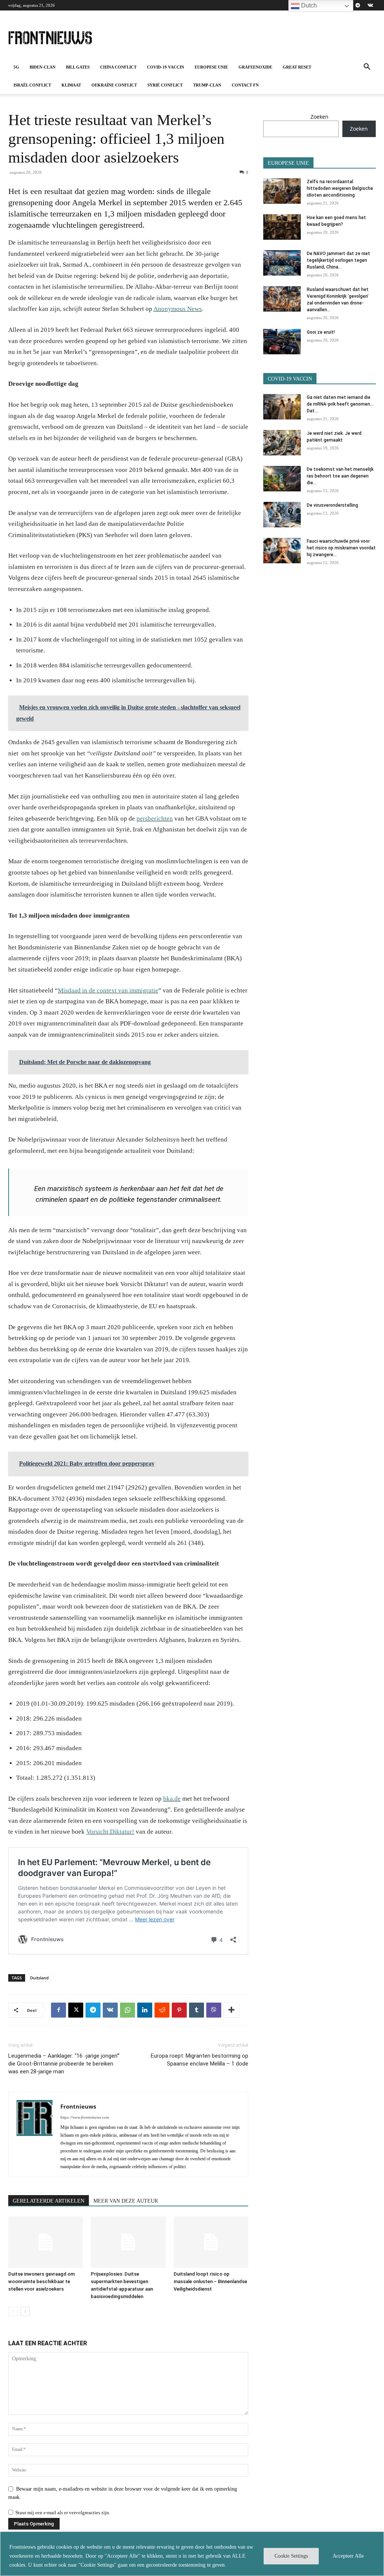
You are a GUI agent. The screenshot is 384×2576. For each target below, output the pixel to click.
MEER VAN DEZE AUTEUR (126, 2201)
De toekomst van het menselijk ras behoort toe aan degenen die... (340, 476)
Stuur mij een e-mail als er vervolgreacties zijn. (63, 2513)
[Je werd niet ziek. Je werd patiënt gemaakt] (282, 443)
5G (16, 67)
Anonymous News (178, 309)
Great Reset (297, 67)
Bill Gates (78, 67)
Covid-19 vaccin (166, 67)
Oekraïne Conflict (114, 85)
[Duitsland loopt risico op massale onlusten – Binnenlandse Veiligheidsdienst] (211, 2242)
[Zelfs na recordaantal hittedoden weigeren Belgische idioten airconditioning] (282, 191)
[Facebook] (58, 2010)
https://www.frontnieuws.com (85, 2117)
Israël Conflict (32, 85)
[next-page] (25, 2311)
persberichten (155, 819)
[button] (367, 68)
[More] (231, 2010)
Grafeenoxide (255, 67)
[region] (192, 2554)
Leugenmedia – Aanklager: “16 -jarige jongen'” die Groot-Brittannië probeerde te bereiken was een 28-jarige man (64, 2064)
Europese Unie (211, 67)
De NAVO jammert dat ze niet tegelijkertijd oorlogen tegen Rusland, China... (338, 260)
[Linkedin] (145, 2010)
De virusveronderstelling (332, 505)
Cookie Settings (291, 2556)
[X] (76, 2010)
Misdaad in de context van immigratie (108, 990)
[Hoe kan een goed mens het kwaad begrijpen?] (282, 227)
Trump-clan (207, 85)
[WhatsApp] (127, 2010)
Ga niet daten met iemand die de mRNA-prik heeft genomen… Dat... (340, 404)
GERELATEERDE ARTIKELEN (49, 2201)
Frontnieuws (78, 2106)
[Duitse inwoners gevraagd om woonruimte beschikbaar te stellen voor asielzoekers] (46, 2242)
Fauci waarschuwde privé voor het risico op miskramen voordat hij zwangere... (341, 548)
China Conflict (118, 67)
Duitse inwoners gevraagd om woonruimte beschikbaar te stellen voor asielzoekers (41, 2281)
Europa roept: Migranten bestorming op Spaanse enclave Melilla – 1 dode (199, 2060)
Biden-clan (43, 67)
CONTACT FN (245, 85)
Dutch (308, 5)
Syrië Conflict (165, 85)
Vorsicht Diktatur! (110, 1832)
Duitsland (39, 1978)
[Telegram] (358, 5)
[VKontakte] (370, 5)
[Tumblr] (196, 2010)
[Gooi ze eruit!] (282, 342)
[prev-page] (13, 2311)
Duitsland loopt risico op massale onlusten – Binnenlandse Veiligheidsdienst (210, 2281)
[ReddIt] (162, 2010)
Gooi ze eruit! (321, 332)
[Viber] (214, 2010)
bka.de (172, 1799)
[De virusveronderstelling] (282, 515)
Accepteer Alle (348, 2556)
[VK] (110, 2010)
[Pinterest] (179, 2010)
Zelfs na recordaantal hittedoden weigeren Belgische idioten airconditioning (340, 188)
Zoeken (319, 117)
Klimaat (71, 85)
